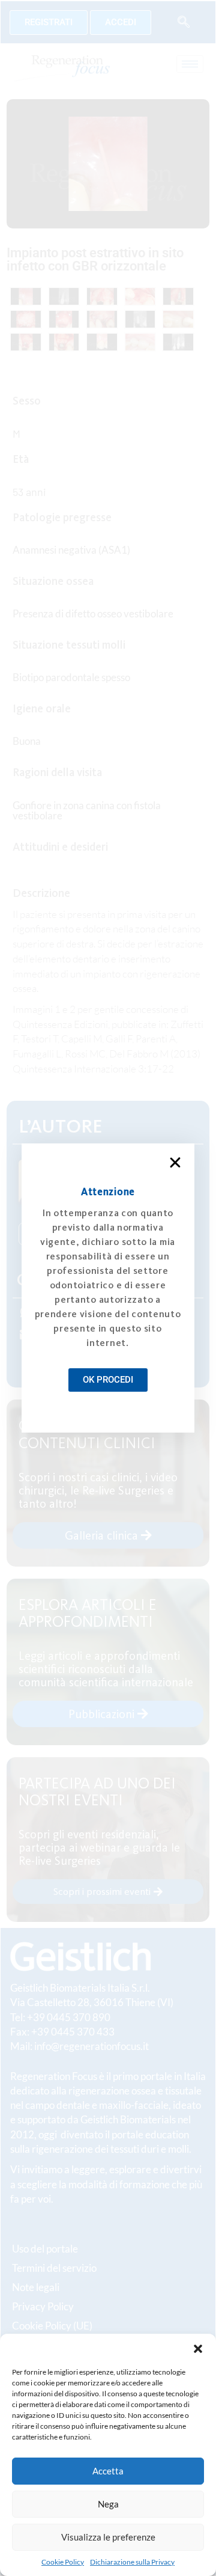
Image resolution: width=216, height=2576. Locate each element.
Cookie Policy (63, 2562)
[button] (198, 2349)
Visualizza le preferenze (108, 2537)
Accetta (108, 2471)
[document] (108, 1288)
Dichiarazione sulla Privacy (132, 2562)
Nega (108, 2504)
